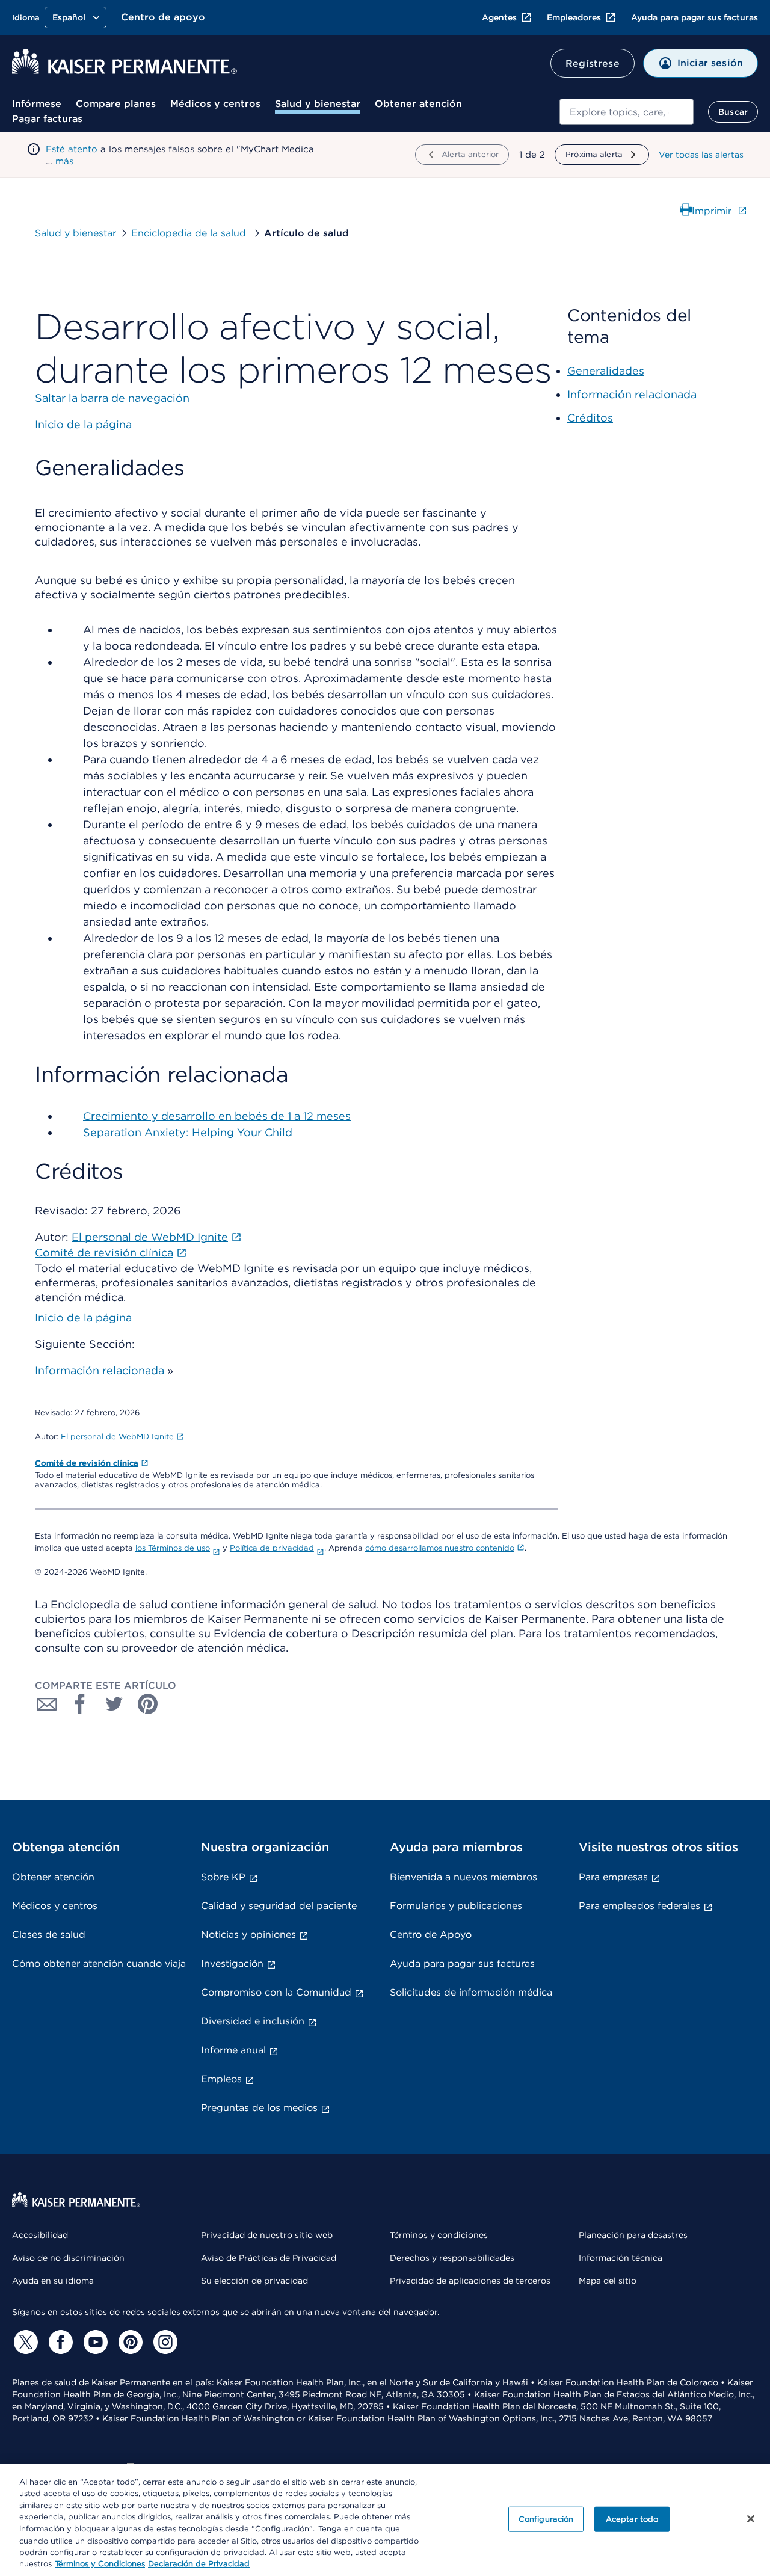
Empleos (221, 2079)
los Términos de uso (173, 1548)
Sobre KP (223, 1877)
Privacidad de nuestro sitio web (267, 2235)
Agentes (499, 17)
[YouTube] (94, 2342)
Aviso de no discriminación (68, 2258)
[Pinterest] (129, 2342)
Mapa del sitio (608, 2281)
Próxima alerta (594, 154)
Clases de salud (49, 1935)
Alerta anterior (470, 154)
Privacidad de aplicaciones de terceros (470, 2281)
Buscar (733, 112)
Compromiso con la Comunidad (276, 1992)
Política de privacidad (272, 1548)
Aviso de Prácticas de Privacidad (269, 2258)
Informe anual (233, 2050)
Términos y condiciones (439, 2235)
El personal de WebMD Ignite (117, 1437)
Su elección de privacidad (254, 2281)
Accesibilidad (40, 2235)
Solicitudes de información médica (471, 1992)
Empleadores (574, 17)
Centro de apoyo (163, 17)
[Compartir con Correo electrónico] (47, 1704)
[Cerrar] (751, 2519)
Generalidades (606, 371)
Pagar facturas (47, 119)
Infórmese (37, 104)
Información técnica (621, 2258)
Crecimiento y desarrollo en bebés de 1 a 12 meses (217, 1116)
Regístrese (593, 63)
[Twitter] (24, 2342)
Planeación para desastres (633, 2235)
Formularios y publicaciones (456, 1906)
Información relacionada (100, 1370)
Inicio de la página (83, 1317)
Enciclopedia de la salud (190, 233)
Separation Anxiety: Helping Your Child (188, 1132)
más (64, 161)
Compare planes (116, 104)
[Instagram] (164, 2342)
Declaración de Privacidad (199, 2564)
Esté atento (72, 149)
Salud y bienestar (318, 104)
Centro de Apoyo (431, 1935)
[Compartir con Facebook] (81, 1704)
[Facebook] (59, 2342)
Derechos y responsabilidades (452, 2258)
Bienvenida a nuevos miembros (464, 1877)
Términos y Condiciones (100, 2564)
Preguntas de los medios (259, 2108)
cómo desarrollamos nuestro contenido (440, 1548)
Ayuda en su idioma (53, 2281)
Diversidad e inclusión (253, 2021)
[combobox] (627, 112)
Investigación (232, 1963)
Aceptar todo (632, 2519)
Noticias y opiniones (248, 1935)
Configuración (546, 2519)
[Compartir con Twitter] (114, 1704)
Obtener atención (418, 104)
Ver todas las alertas (701, 155)
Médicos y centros (215, 104)
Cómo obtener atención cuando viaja (99, 1963)
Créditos (590, 418)
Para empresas (613, 1877)
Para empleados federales (639, 1906)
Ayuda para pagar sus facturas (695, 17)
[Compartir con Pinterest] (148, 1704)
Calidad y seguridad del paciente (279, 1906)
